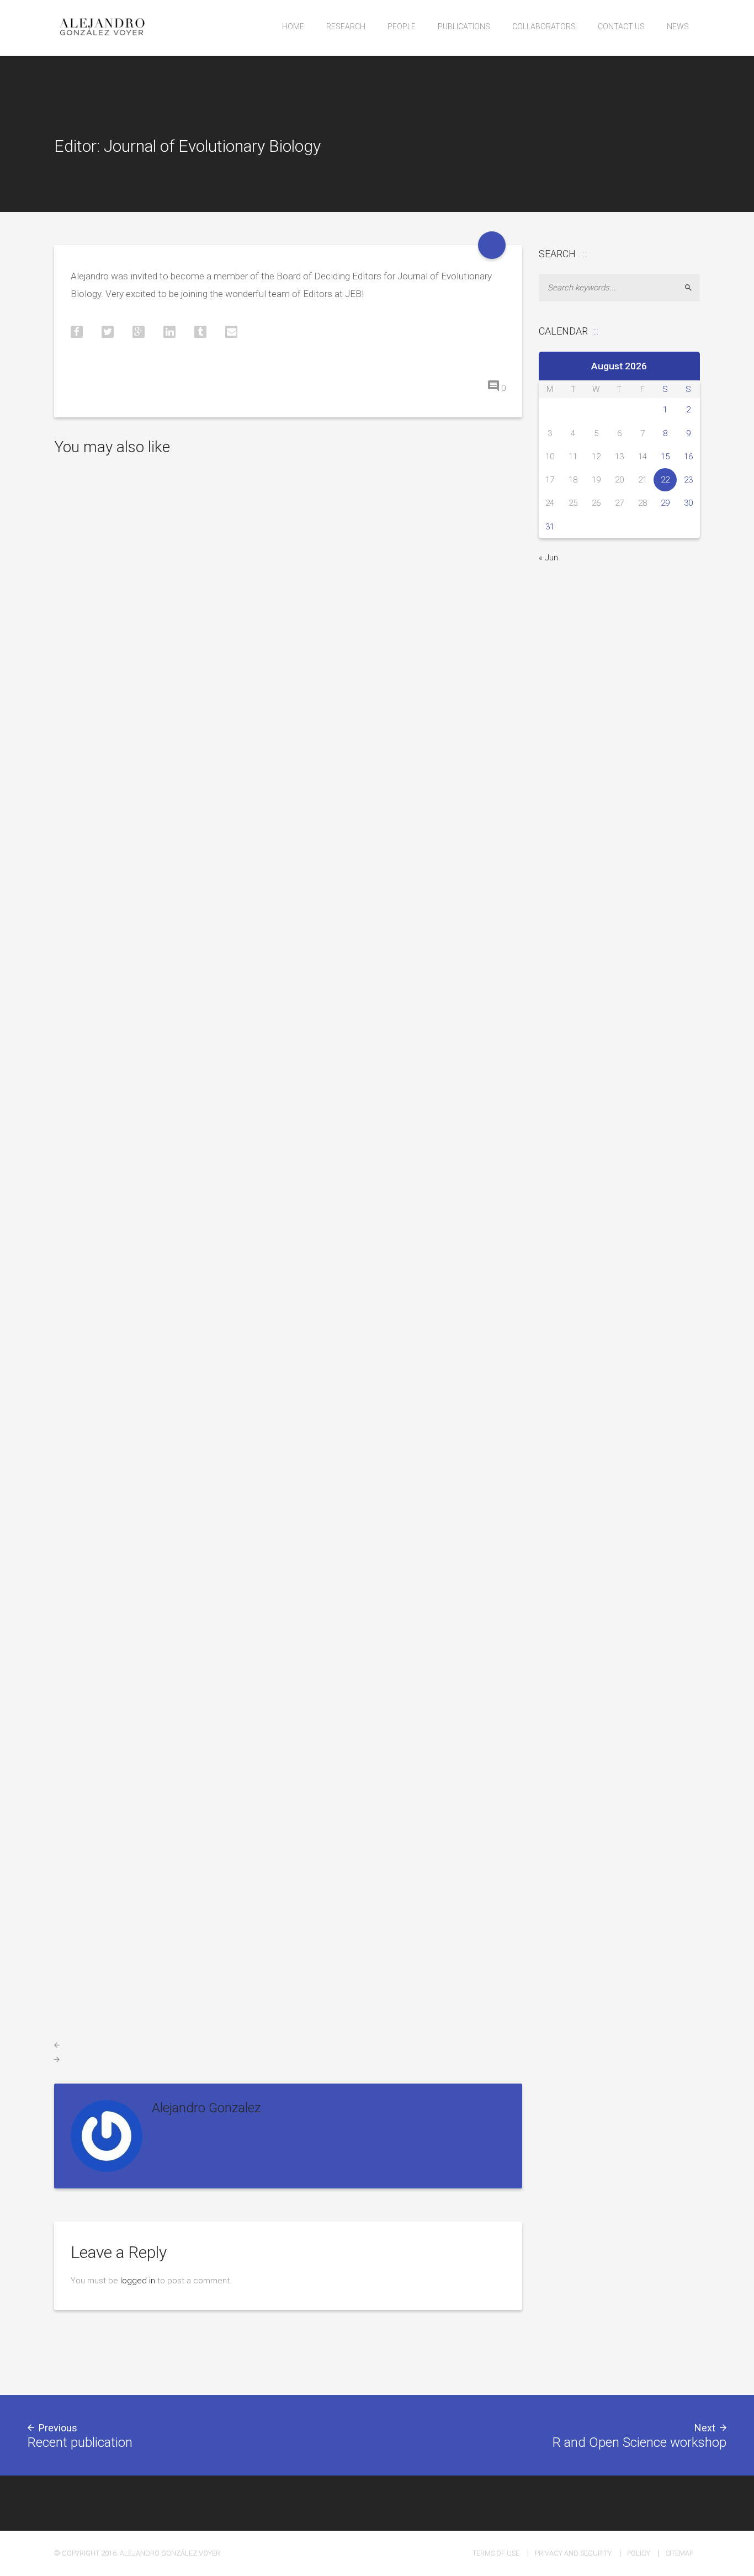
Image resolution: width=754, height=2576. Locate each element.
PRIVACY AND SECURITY (573, 2553)
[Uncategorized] (492, 245)
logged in (138, 2281)
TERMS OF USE (496, 2553)
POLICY (639, 2553)
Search (693, 288)
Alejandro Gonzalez (206, 2108)
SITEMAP (679, 2553)
